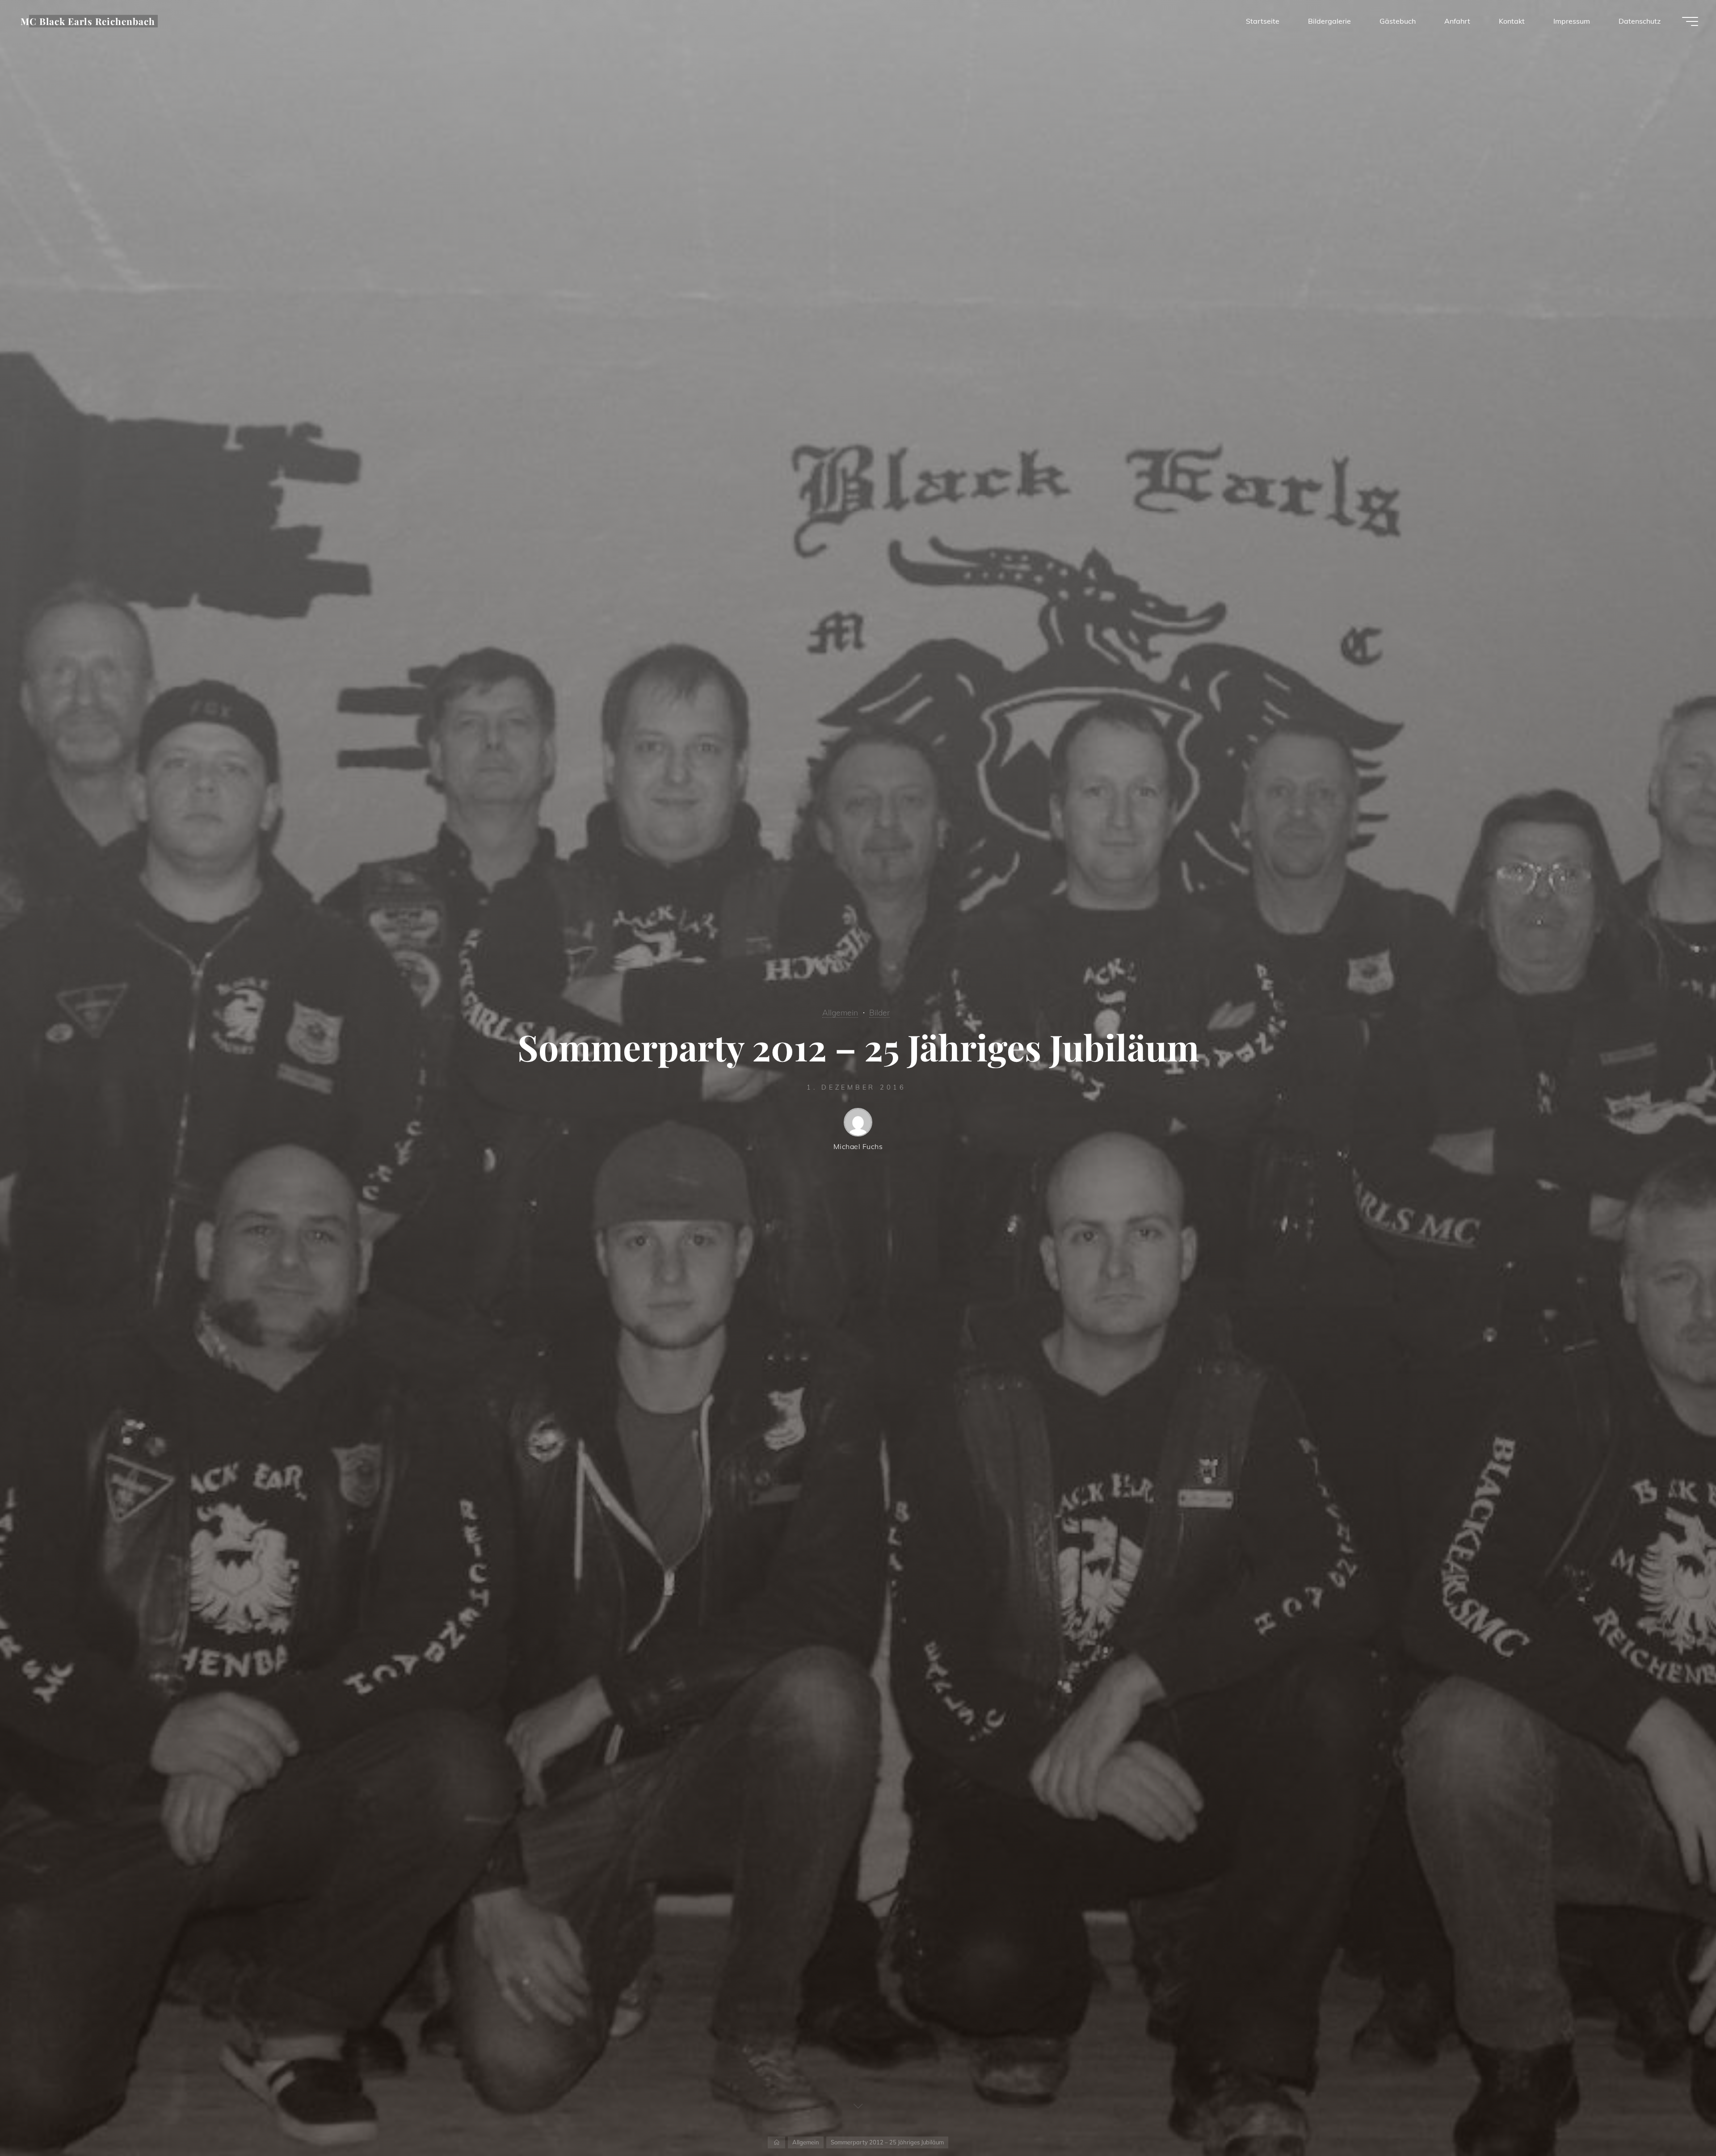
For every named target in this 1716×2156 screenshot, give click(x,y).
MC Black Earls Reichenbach (88, 21)
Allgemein (840, 1012)
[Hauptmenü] (1690, 21)
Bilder (879, 1012)
